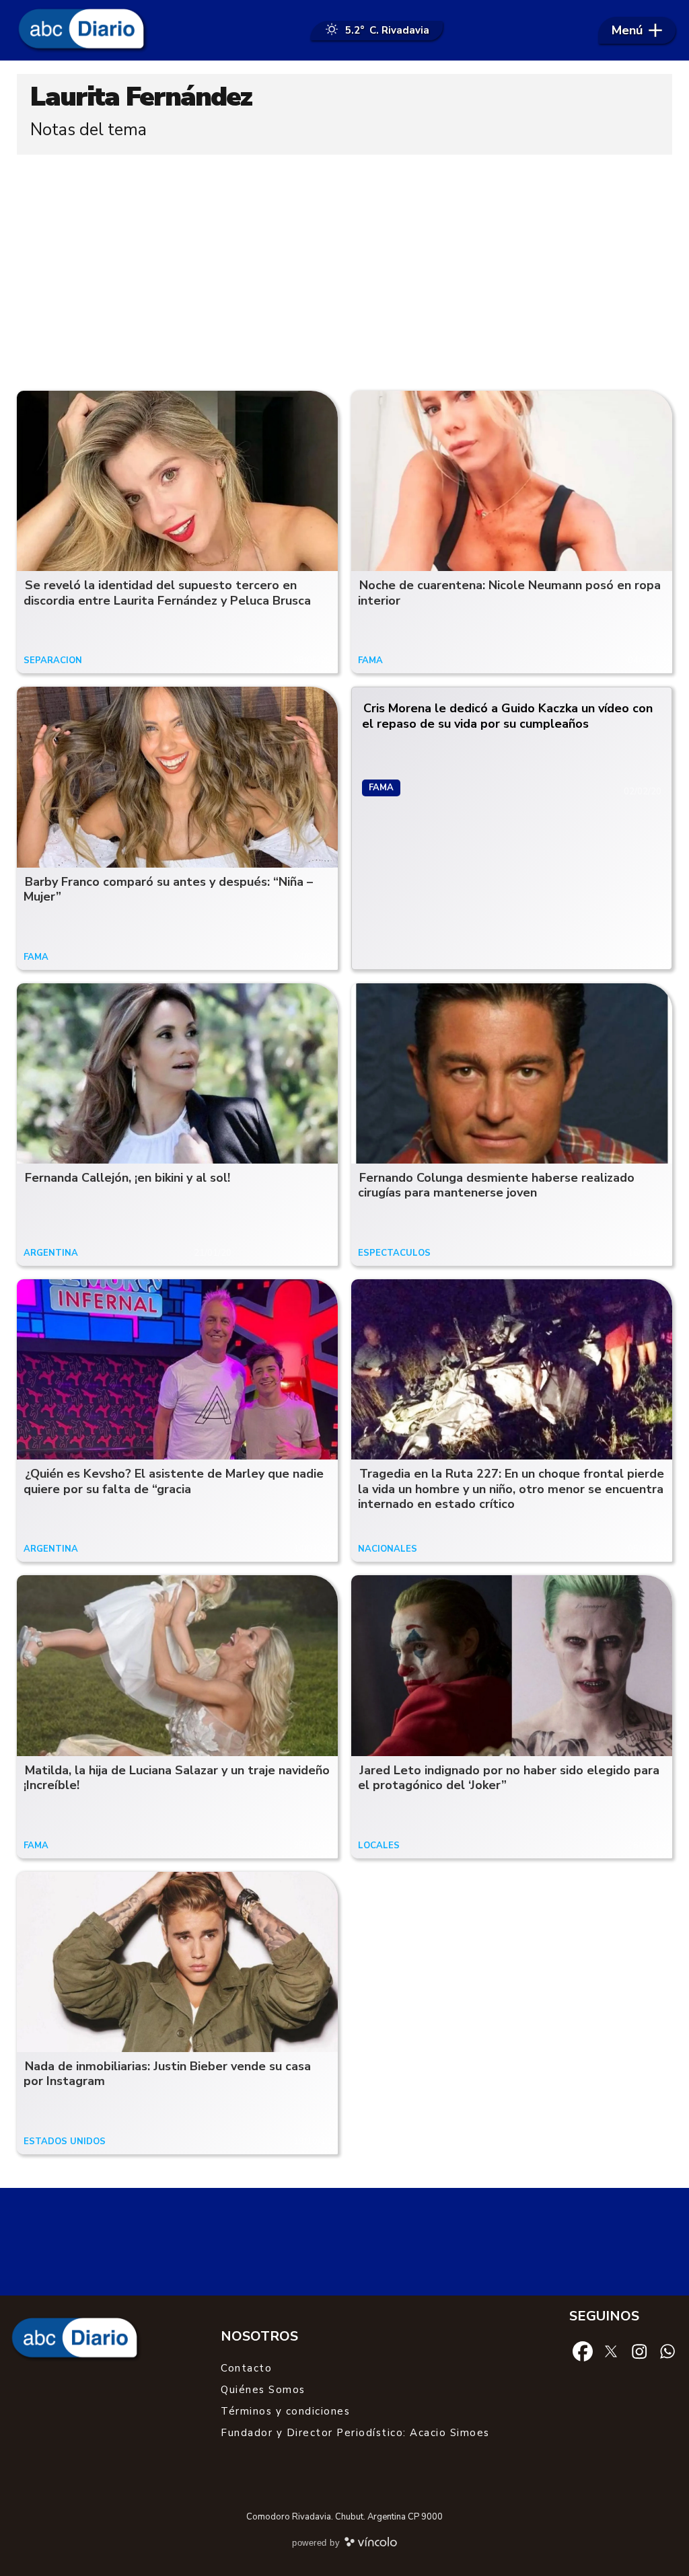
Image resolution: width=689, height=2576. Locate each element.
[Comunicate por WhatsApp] (667, 2351)
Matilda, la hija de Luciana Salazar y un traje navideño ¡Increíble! (177, 1778)
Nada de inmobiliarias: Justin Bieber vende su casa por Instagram (167, 2074)
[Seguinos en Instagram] (639, 2351)
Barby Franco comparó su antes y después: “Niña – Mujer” (168, 889)
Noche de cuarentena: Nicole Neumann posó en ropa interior (509, 593)
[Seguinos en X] (611, 2351)
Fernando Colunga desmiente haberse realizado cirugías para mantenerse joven (496, 1185)
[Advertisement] (344, 269)
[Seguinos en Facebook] (583, 2351)
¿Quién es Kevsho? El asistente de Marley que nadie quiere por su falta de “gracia (174, 1481)
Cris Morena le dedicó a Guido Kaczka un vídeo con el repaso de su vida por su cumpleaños (507, 716)
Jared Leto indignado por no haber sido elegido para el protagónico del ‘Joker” (509, 1778)
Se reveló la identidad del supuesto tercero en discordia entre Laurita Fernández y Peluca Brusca (167, 593)
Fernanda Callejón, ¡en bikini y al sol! (128, 1178)
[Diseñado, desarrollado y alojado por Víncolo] (371, 2544)
